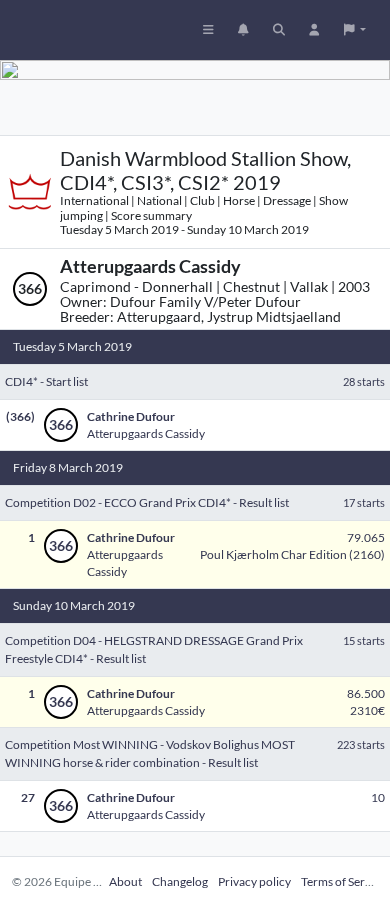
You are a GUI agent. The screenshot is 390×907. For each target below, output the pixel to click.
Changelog (180, 881)
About (125, 881)
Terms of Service (343, 881)
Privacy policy (254, 881)
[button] (355, 30)
